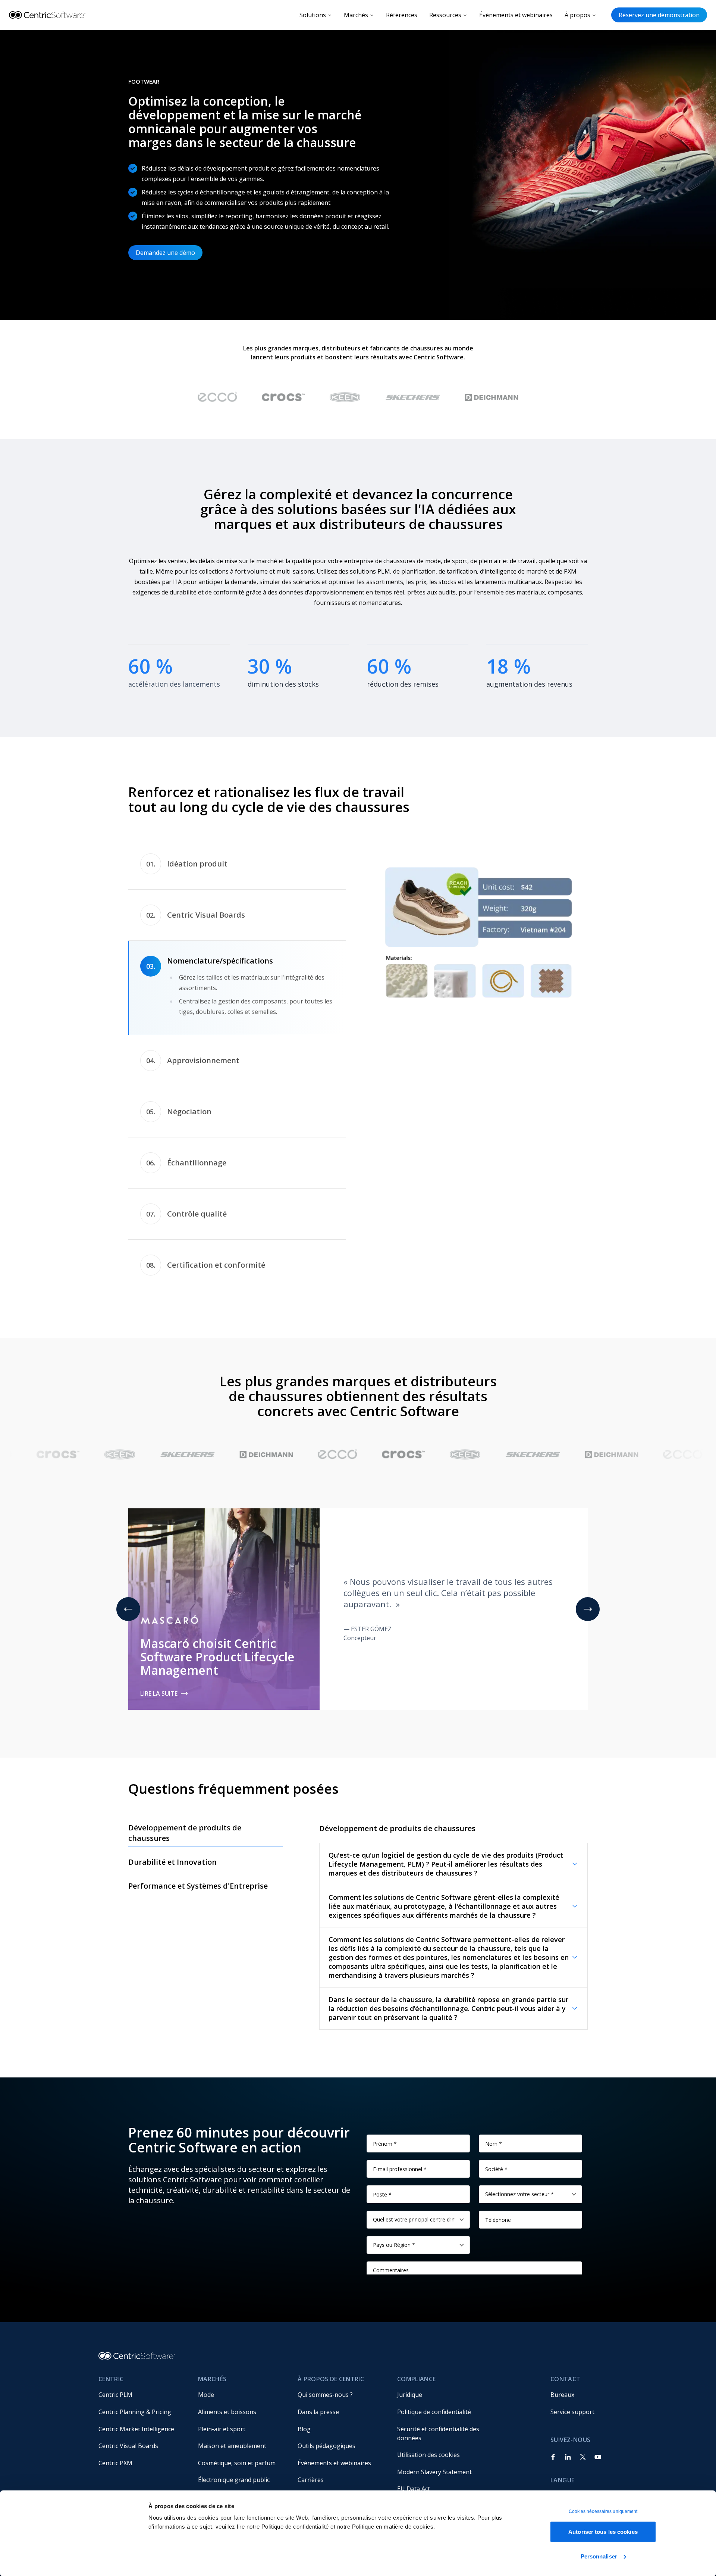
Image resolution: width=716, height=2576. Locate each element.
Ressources (445, 15)
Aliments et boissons (227, 2433)
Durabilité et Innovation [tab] (172, 1883)
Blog (304, 2450)
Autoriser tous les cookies (603, 2532)
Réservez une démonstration (659, 15)
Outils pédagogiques (326, 2467)
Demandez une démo (165, 253)
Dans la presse (318, 2433)
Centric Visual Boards (128, 2467)
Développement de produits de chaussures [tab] (185, 1854)
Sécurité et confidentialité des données (439, 2454)
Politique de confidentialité (434, 2433)
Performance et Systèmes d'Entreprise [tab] (198, 1907)
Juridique (410, 2416)
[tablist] (237, 1075)
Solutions (313, 15)
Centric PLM (115, 2416)
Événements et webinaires (516, 15)
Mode (206, 2416)
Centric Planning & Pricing (135, 2433)
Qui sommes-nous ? (325, 2416)
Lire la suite (159, 1714)
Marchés (356, 15)
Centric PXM (115, 2484)
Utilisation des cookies (428, 2476)
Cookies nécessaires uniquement (603, 2511)
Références (402, 15)
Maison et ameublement (232, 2467)
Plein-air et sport (222, 2450)
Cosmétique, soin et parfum (237, 2484)
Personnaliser (599, 2556)
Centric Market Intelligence (136, 2450)
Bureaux (562, 2416)
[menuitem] (142, 2416)
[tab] (237, 864)
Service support (572, 2433)
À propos (577, 15)
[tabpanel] (479, 932)
